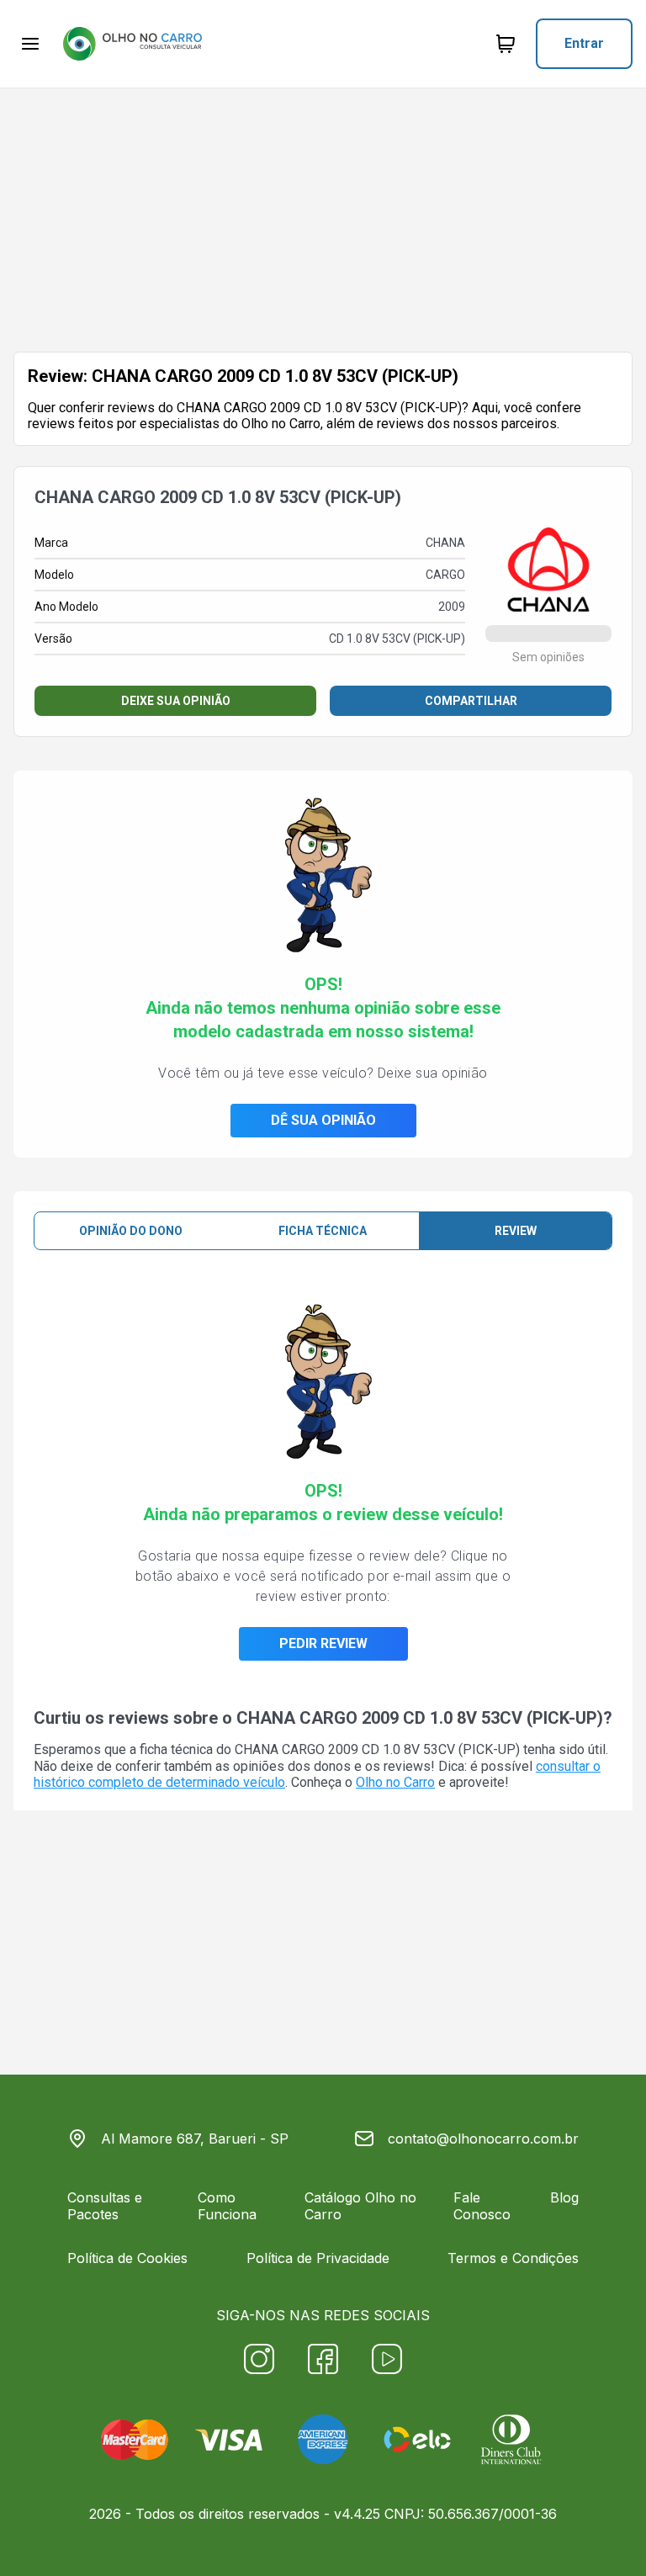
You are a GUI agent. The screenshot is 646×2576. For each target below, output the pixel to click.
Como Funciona (227, 2206)
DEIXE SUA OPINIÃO (176, 701)
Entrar (584, 43)
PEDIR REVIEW (323, 1643)
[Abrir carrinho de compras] (506, 44)
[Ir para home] (132, 44)
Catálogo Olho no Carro (360, 2206)
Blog (564, 2197)
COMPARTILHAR (471, 701)
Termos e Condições (513, 2258)
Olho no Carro (395, 1782)
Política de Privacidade (318, 2258)
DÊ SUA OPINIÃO (323, 1120)
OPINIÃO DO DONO (131, 1231)
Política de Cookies (127, 2258)
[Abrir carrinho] (30, 44)
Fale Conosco (482, 2206)
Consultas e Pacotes (105, 2206)
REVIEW (516, 1231)
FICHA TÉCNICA (323, 1231)
